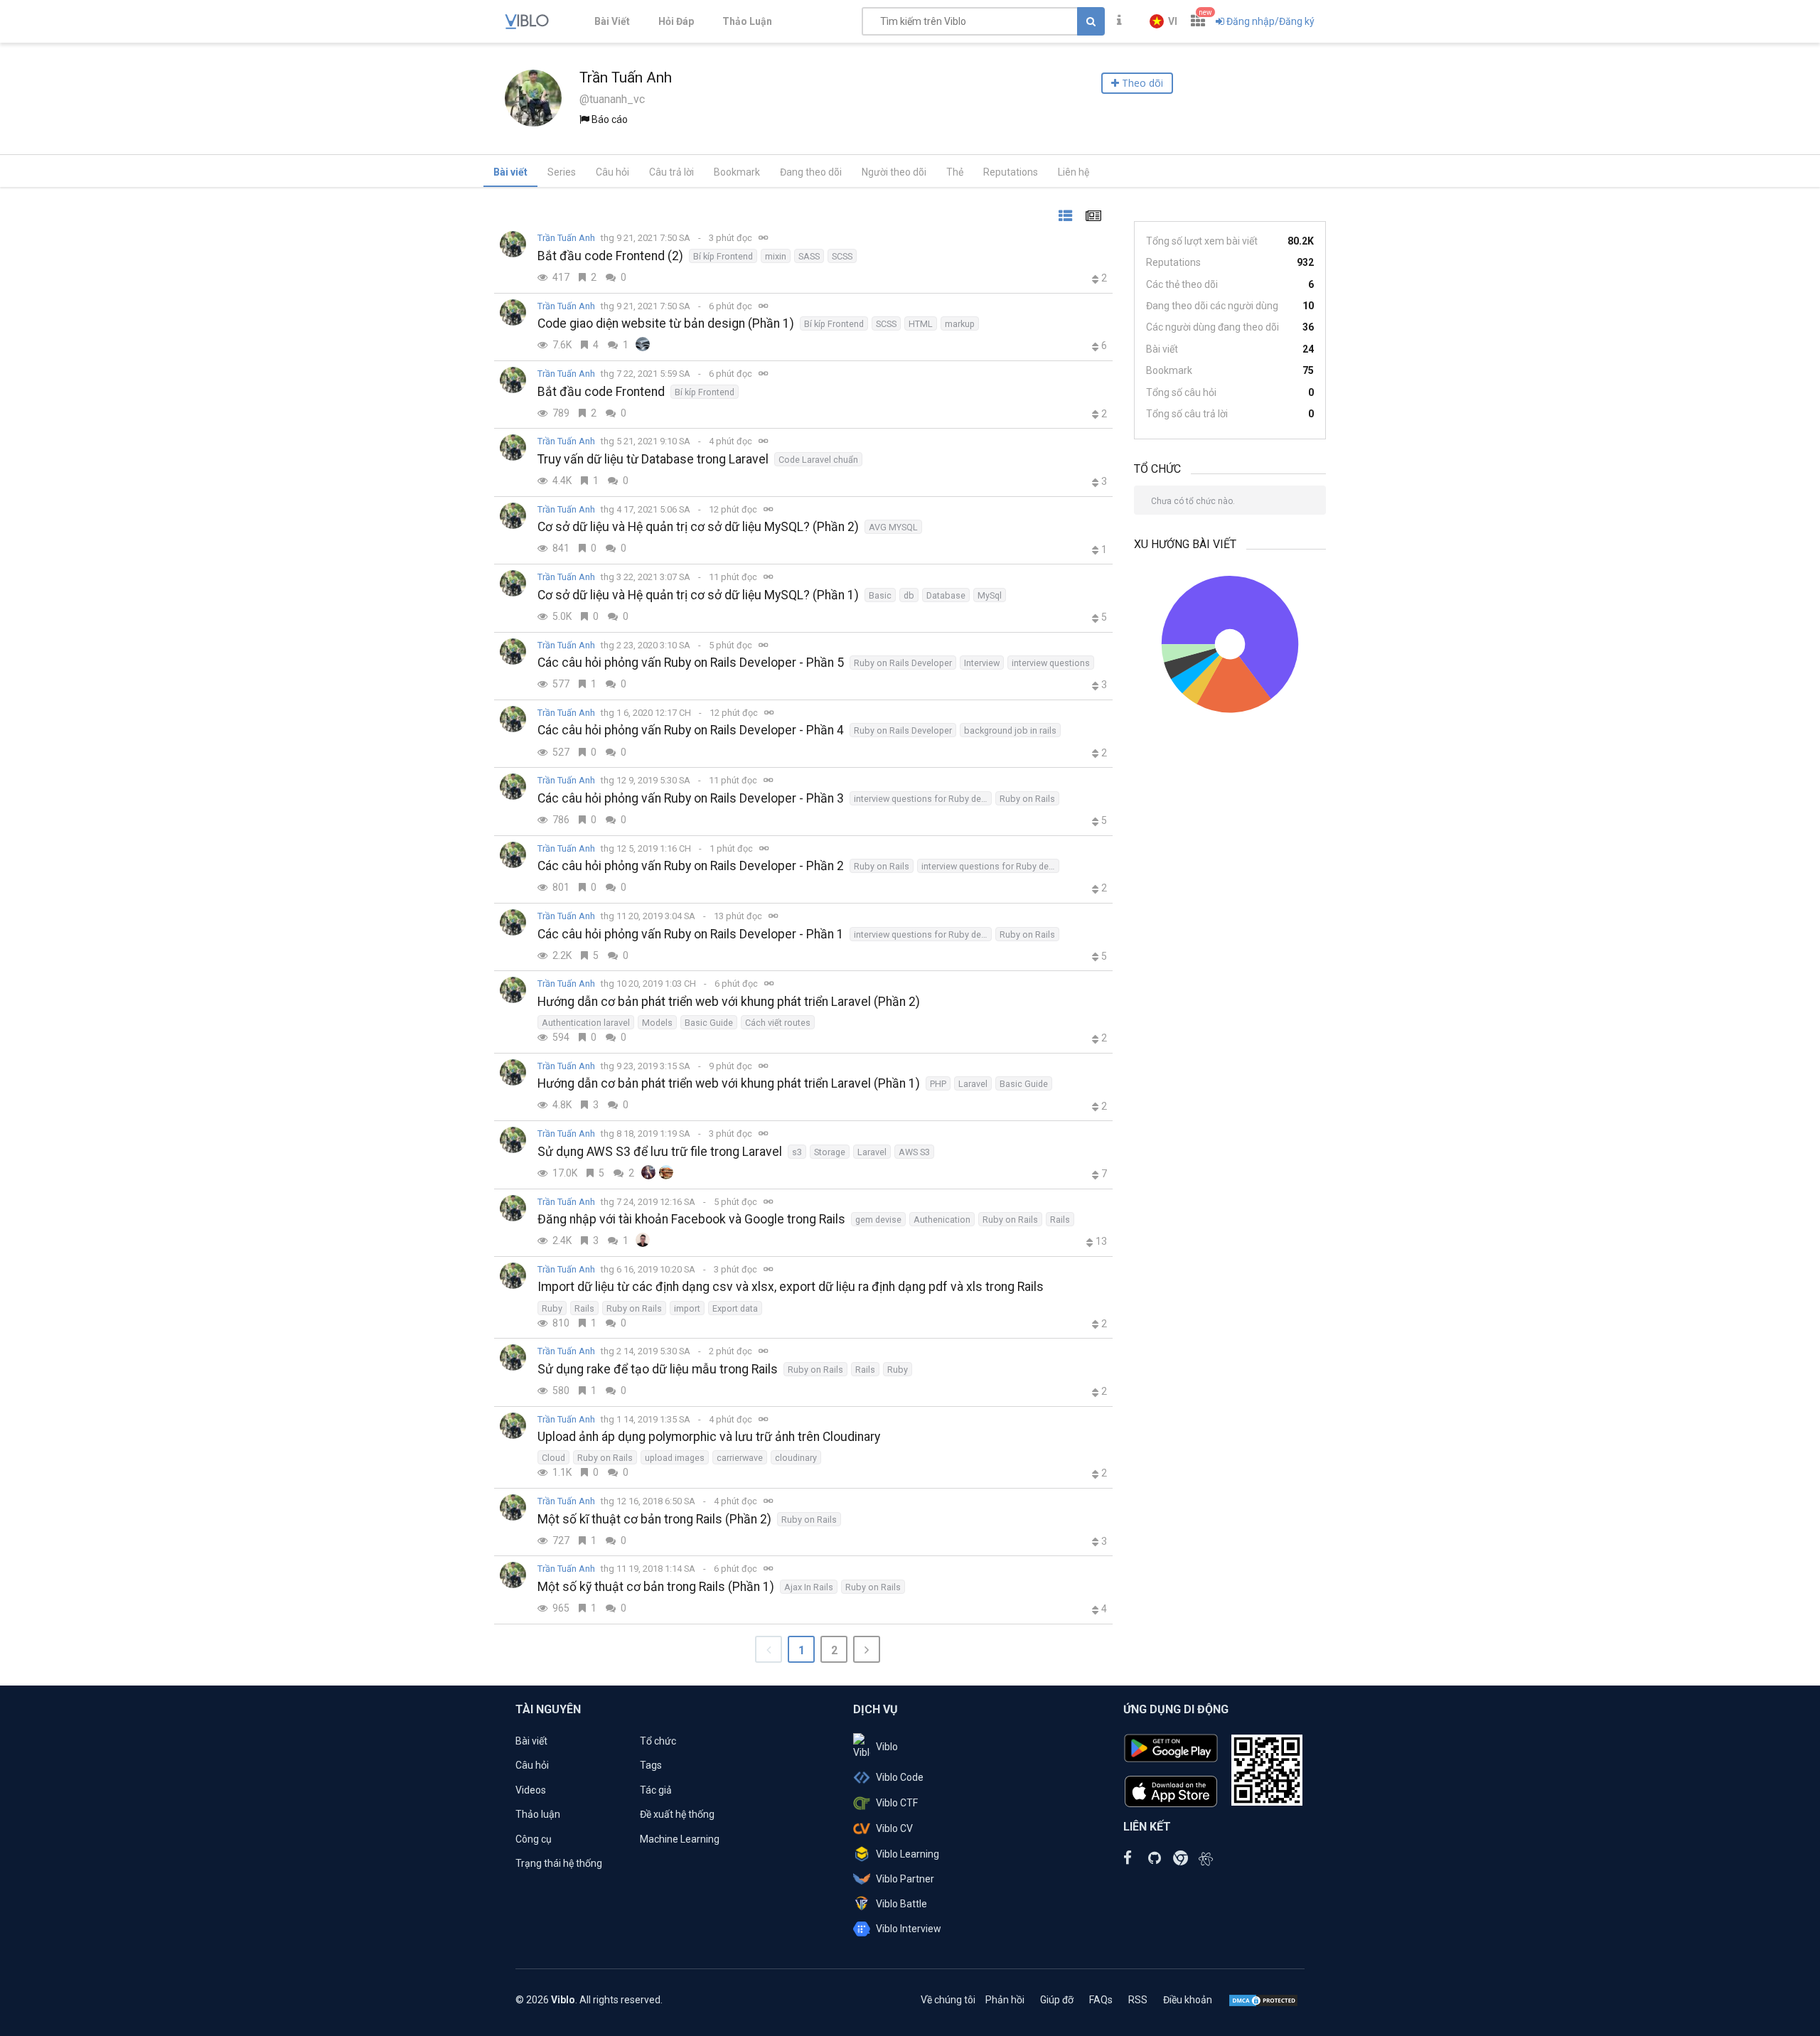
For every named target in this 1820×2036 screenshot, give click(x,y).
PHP (938, 1084)
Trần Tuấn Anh (566, 238)
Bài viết (510, 172)
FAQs (1101, 2000)
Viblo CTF (897, 1803)
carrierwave (740, 1458)
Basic (880, 595)
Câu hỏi (612, 172)
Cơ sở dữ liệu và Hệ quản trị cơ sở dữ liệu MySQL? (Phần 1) (698, 595)
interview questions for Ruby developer (923, 799)
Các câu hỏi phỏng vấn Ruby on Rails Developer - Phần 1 (691, 934)
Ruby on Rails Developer (903, 663)
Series (562, 172)
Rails (1060, 1220)
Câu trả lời (671, 172)
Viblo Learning (908, 1854)
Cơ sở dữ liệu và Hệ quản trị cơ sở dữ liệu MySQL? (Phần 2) (698, 527)
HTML (921, 324)
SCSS (842, 256)
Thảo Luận (747, 21)
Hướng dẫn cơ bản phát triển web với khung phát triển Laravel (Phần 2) (729, 1002)
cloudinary (796, 1458)
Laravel (973, 1084)
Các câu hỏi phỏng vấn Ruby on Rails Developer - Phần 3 (691, 798)
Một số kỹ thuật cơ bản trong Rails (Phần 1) (656, 1587)
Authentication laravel (586, 1023)
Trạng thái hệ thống (559, 1863)
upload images (675, 1458)
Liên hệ (1074, 172)
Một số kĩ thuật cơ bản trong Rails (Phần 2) (654, 1519)
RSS (1138, 2000)
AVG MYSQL (893, 527)
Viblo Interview (909, 1929)
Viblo (887, 1747)
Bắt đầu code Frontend (601, 392)
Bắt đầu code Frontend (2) (610, 256)
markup (960, 324)
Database (946, 595)
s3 (797, 1152)
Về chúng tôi (948, 2000)
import (687, 1308)
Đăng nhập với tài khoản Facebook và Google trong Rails (691, 1219)
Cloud (553, 1458)
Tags (651, 1765)
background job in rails (1010, 730)
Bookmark (737, 172)
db (909, 595)
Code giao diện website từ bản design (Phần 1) (666, 323)
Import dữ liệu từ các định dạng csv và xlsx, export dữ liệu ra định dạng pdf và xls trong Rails (791, 1287)
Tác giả (656, 1790)
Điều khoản (1188, 2000)
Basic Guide (709, 1023)
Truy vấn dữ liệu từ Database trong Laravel (653, 459)
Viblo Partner (905, 1879)
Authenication (942, 1220)
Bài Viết (612, 21)
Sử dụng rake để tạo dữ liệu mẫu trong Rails (658, 1369)
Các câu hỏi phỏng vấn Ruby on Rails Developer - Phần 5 (691, 663)
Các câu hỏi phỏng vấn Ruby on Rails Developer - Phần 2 (691, 866)
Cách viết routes (778, 1023)
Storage (830, 1152)
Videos (531, 1790)
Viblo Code (900, 1777)
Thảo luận (538, 1814)
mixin (776, 256)
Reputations (1011, 172)
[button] (1163, 21)
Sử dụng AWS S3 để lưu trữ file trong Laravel (660, 1152)
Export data (735, 1308)
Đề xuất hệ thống (677, 1814)
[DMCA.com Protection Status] (1263, 2000)
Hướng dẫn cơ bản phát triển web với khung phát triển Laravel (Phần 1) (729, 1083)
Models (657, 1023)
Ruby (552, 1308)
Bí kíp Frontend (723, 256)
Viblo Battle (901, 1904)
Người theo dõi (894, 172)
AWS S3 (914, 1152)
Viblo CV (894, 1828)
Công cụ (534, 1839)
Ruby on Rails (1027, 799)
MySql (990, 595)
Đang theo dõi (811, 172)
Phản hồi (1005, 2000)
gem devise (878, 1220)
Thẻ (955, 172)
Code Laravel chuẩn (818, 460)
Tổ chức (658, 1741)
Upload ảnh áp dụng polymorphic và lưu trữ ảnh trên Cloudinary (709, 1437)
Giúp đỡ (1057, 2000)
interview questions (1051, 663)
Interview (982, 663)
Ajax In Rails (809, 1587)
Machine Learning (680, 1839)
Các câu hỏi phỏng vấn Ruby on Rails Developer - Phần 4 (691, 730)
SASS (809, 256)
